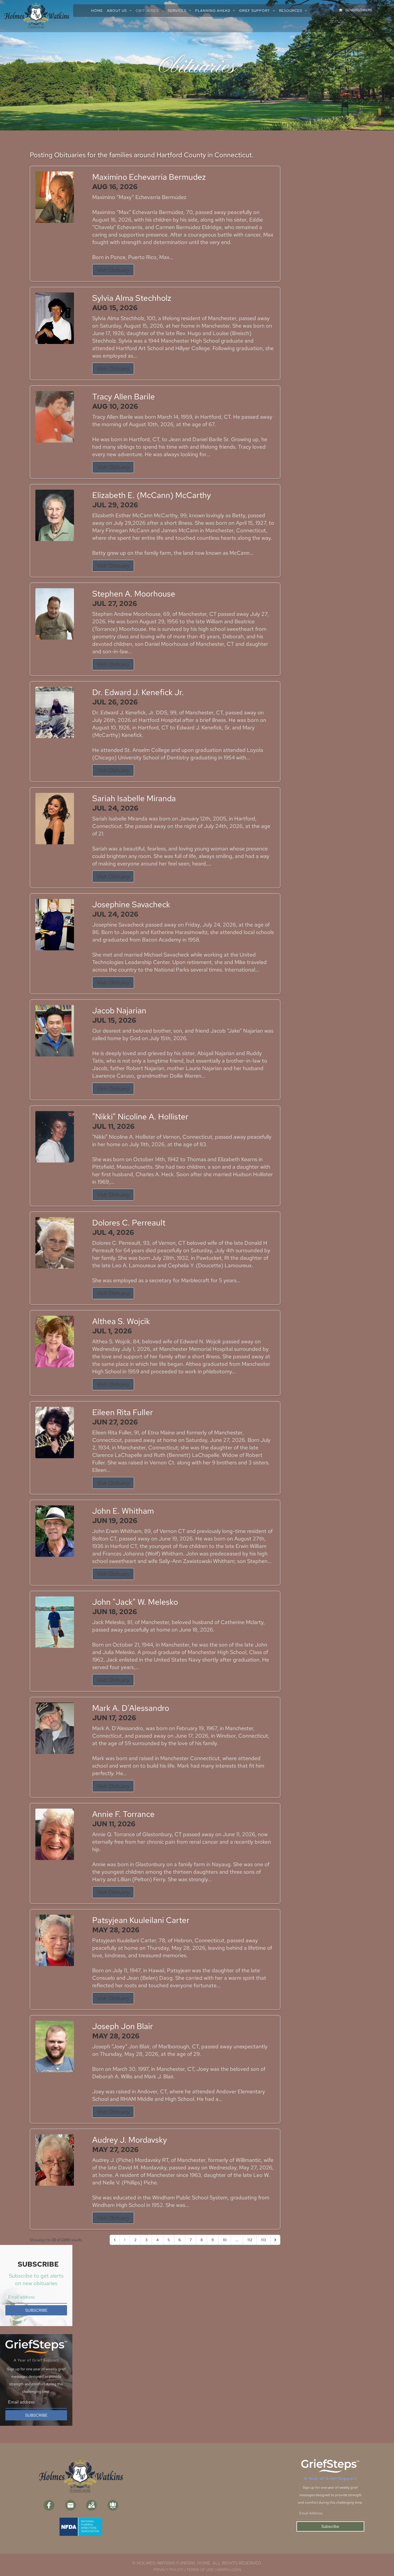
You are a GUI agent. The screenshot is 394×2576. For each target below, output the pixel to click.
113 (263, 2240)
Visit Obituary (113, 270)
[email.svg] (70, 2505)
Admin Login (229, 2570)
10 (225, 2240)
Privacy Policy (168, 2570)
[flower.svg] (113, 2505)
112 (250, 2240)
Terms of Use (200, 2570)
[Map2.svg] (91, 2505)
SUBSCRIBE (36, 2310)
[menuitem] (99, 11)
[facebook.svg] (49, 2505)
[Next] (275, 2240)
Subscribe (330, 2526)
